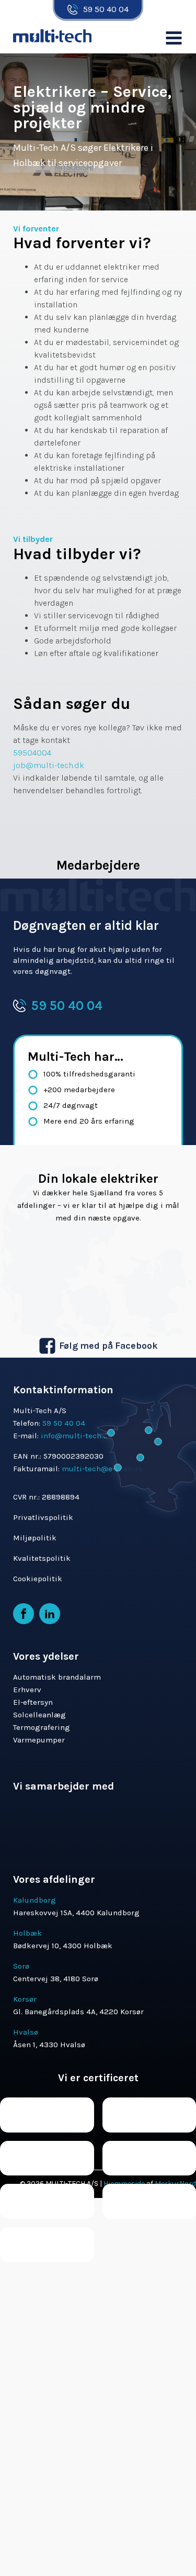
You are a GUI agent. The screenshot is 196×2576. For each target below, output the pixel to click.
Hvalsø (26, 2032)
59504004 (32, 753)
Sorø (21, 1966)
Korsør (25, 1999)
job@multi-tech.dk (49, 765)
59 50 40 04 (106, 9)
